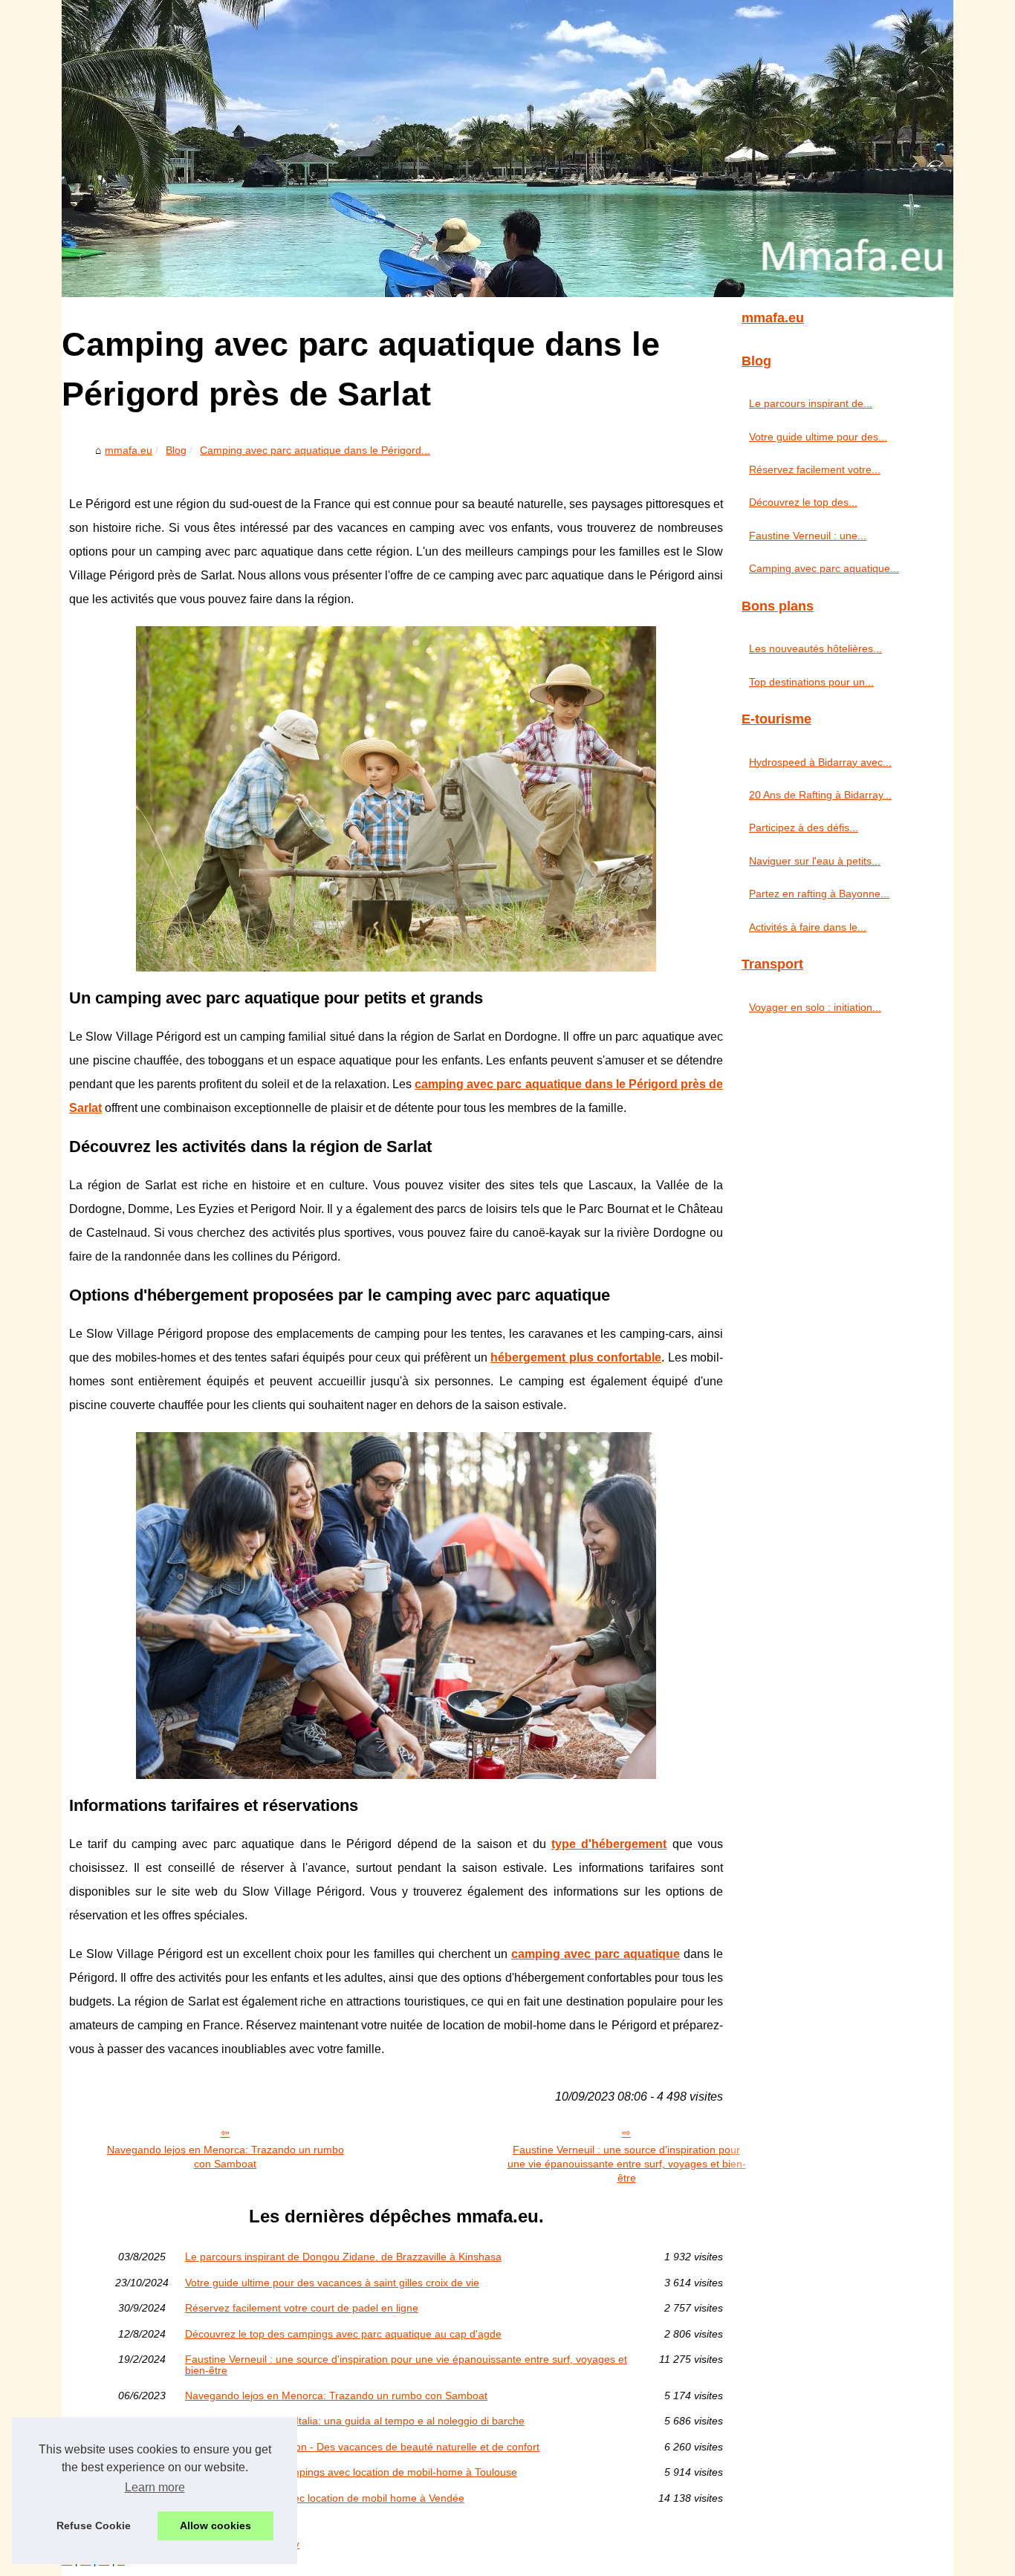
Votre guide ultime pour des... (818, 437)
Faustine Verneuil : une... (808, 536)
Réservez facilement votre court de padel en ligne (302, 2308)
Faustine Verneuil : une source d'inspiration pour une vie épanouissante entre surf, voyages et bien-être (627, 2163)
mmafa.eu (129, 450)
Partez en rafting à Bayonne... (819, 894)
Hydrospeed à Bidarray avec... (820, 762)
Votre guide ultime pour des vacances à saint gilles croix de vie (332, 2283)
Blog (176, 450)
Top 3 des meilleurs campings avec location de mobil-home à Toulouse (351, 2472)
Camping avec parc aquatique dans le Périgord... (315, 450)
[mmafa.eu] (507, 149)
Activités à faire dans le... (808, 927)
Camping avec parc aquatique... (824, 568)
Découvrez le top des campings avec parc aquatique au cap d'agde (343, 2334)
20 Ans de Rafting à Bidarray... (820, 795)
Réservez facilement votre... (815, 469)
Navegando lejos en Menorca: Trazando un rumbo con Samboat (226, 2157)
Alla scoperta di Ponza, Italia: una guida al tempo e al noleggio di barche (355, 2421)
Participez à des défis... (804, 827)
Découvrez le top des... (803, 502)
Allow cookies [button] (215, 2525)
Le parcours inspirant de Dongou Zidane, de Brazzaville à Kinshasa (343, 2257)
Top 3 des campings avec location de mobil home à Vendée (325, 2498)
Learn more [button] (155, 2487)
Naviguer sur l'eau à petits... (815, 861)
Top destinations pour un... (811, 682)
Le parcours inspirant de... (811, 403)
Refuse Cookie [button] (94, 2525)
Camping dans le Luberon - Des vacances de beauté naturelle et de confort (362, 2447)
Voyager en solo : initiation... (815, 1007)
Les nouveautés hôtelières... (815, 648)
